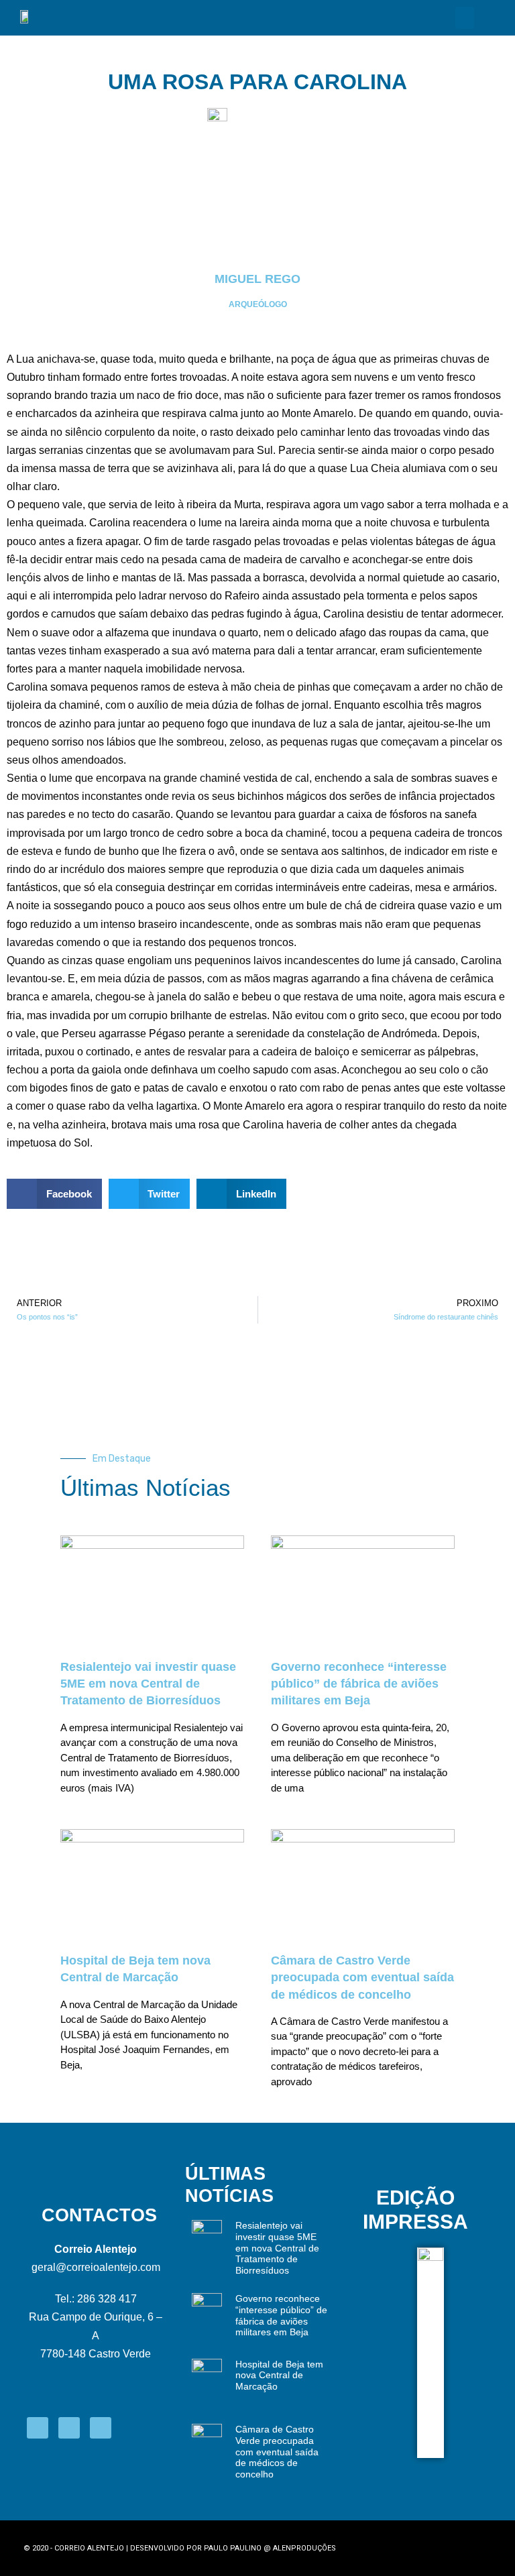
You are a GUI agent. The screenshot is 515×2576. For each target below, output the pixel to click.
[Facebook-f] (38, 2428)
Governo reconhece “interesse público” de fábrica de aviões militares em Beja (359, 1684)
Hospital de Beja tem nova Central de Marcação (279, 2376)
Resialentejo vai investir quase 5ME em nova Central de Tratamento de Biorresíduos (148, 1684)
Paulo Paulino (233, 2548)
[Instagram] (69, 2428)
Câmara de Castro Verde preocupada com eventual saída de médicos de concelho (362, 1977)
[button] (465, 18)
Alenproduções (304, 2548)
